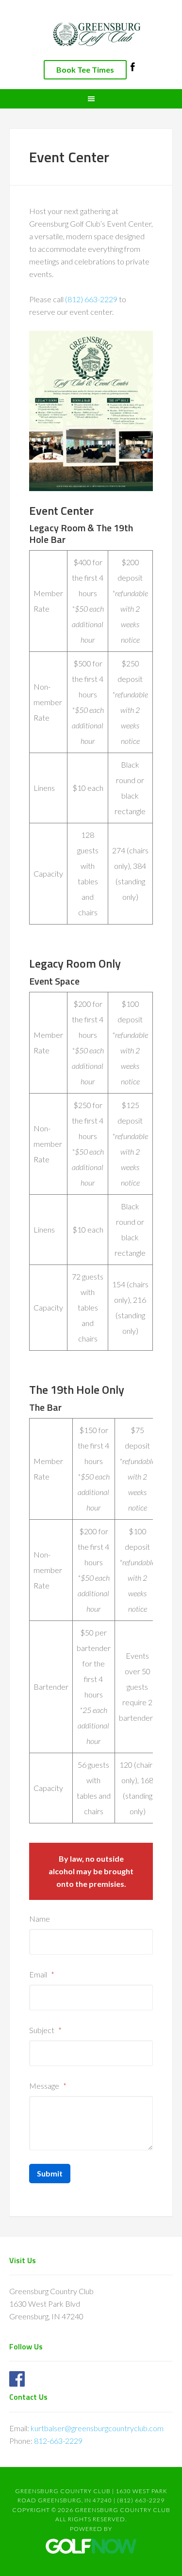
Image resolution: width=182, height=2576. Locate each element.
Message (48, 2086)
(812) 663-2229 (91, 299)
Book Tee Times (85, 69)
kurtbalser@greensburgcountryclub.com (97, 2428)
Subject (45, 2030)
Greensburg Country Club (91, 34)
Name (40, 1919)
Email (42, 1974)
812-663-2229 (58, 2441)
